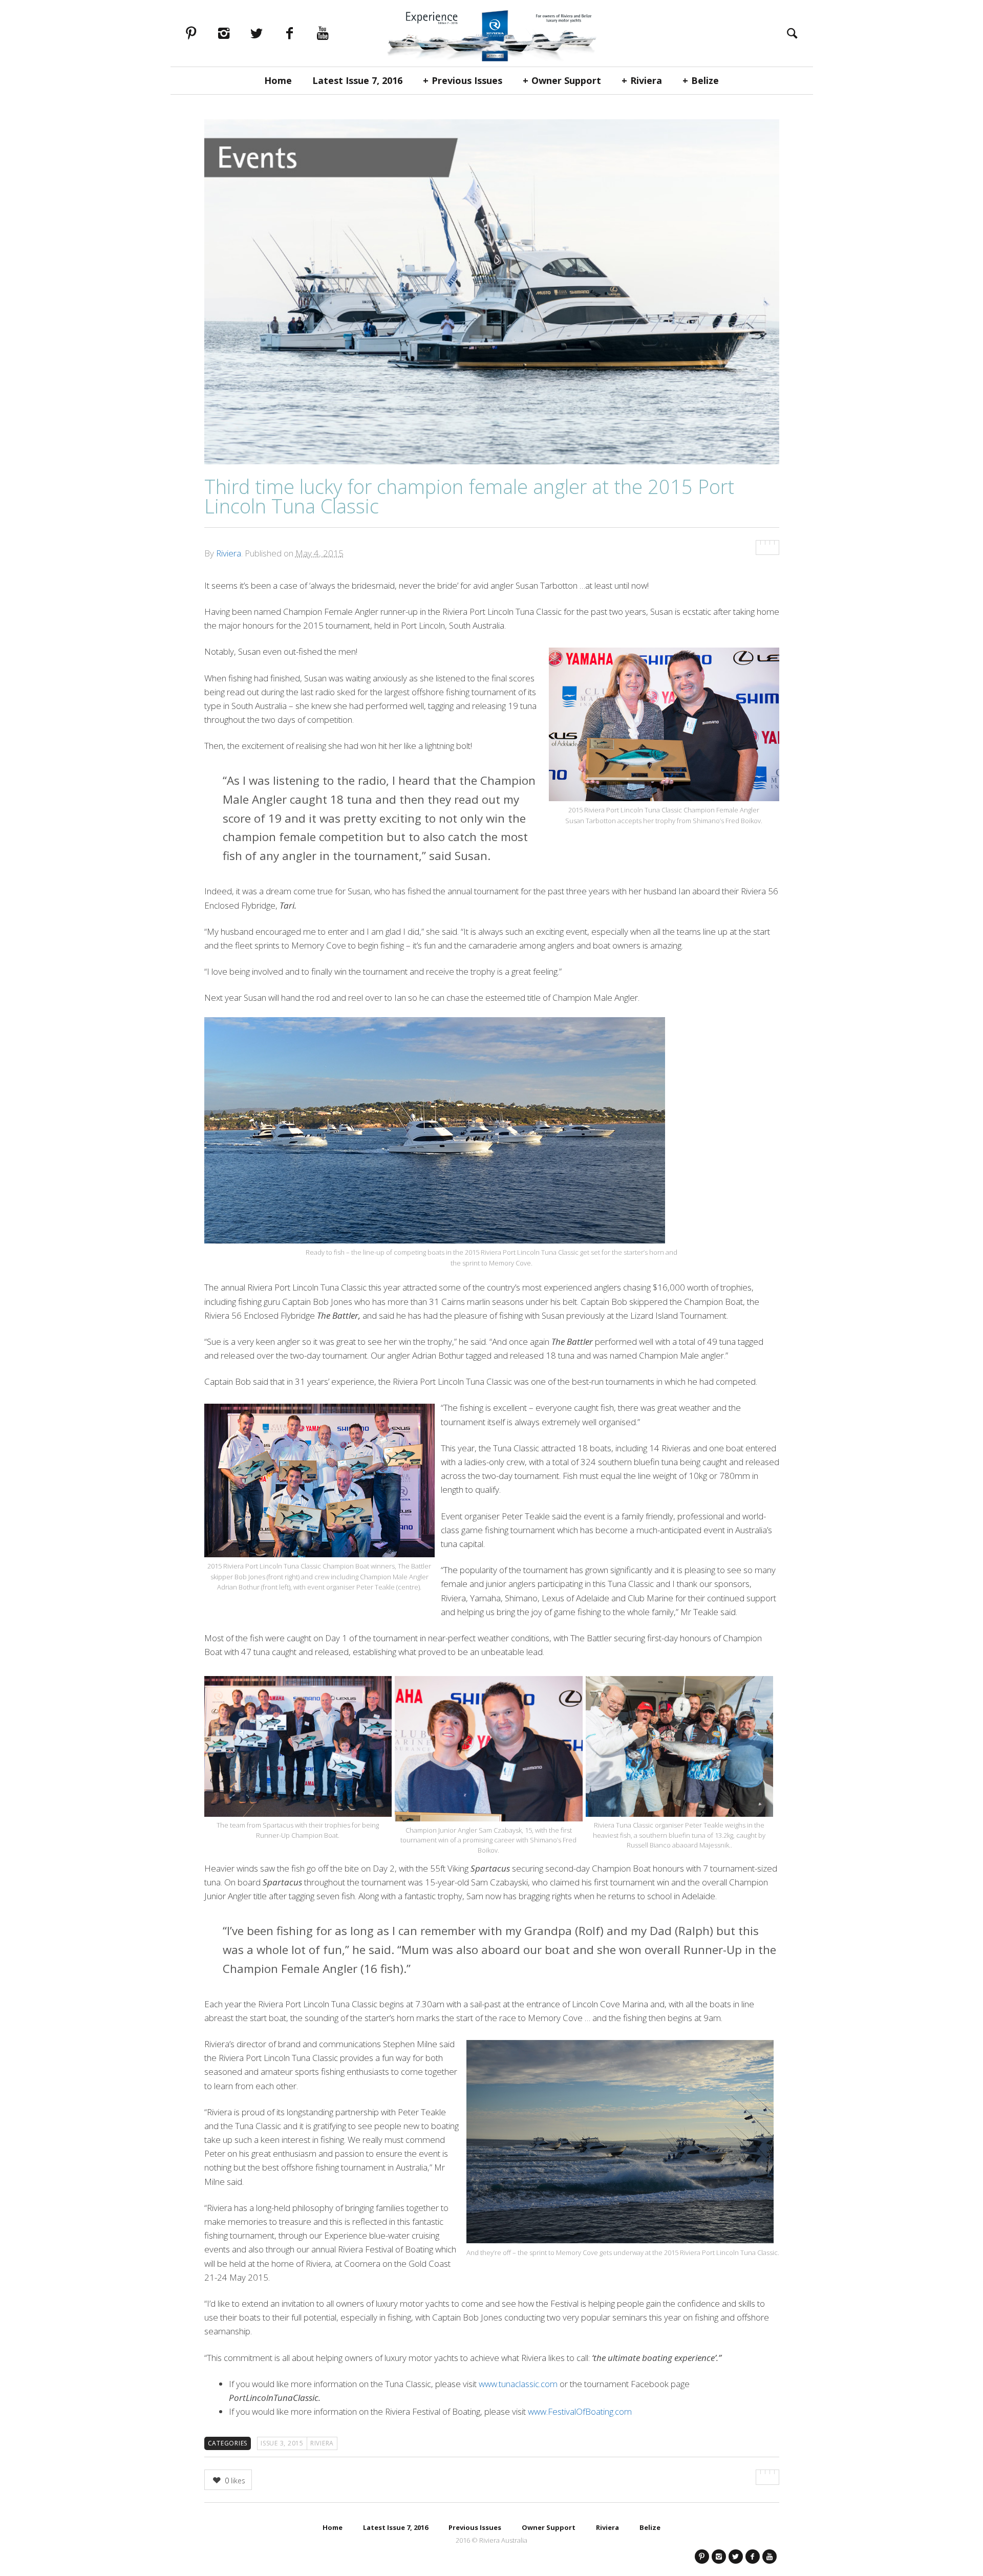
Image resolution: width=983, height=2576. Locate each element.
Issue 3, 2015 (282, 2443)
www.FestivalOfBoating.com (580, 2411)
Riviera (646, 80)
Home (278, 80)
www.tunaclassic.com (518, 2384)
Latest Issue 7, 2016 (357, 80)
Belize (705, 80)
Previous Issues (467, 80)
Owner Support (566, 80)
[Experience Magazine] (491, 33)
